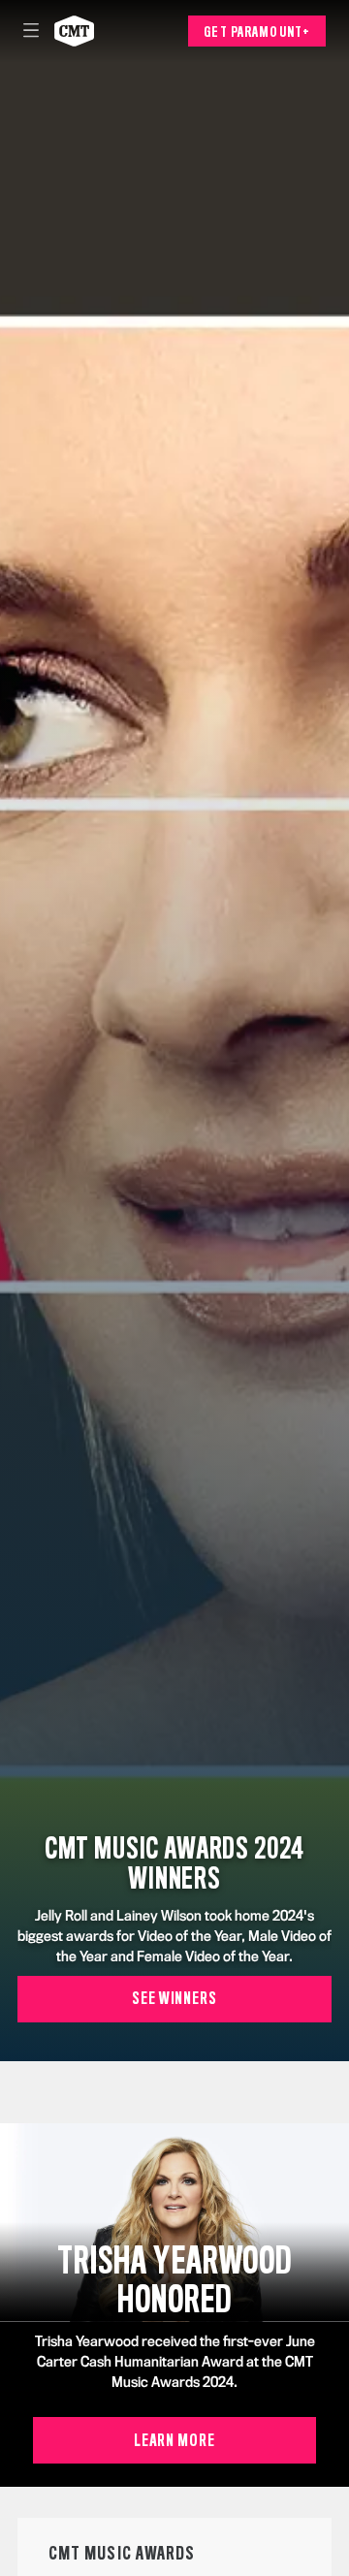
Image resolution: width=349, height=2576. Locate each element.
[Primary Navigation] (31, 31)
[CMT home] (74, 31)
